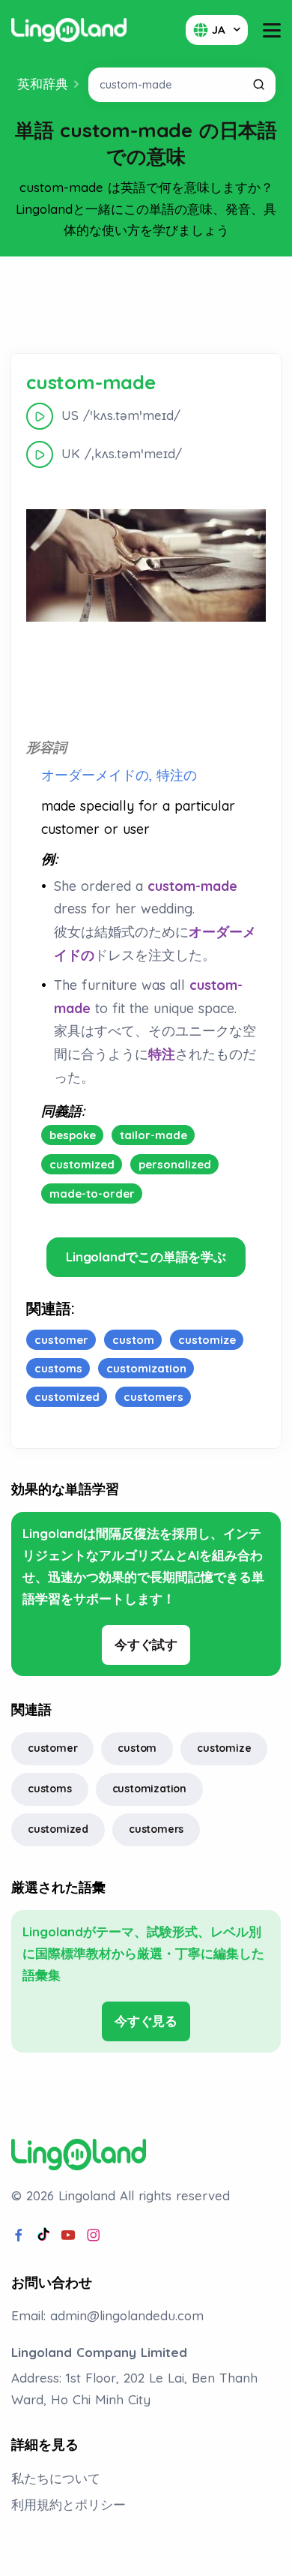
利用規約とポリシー (69, 2504)
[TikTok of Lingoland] (43, 2236)
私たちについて (56, 2478)
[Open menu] (272, 30)
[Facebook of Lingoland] (19, 2236)
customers (156, 1829)
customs (50, 1789)
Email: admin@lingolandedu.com (107, 2315)
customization (149, 1789)
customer (52, 1748)
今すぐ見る (146, 2021)
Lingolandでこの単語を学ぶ (146, 1257)
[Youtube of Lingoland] (68, 2236)
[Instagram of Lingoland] (94, 2236)
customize (224, 1748)
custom (137, 1748)
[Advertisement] (146, 305)
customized (58, 1829)
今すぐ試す (146, 1644)
